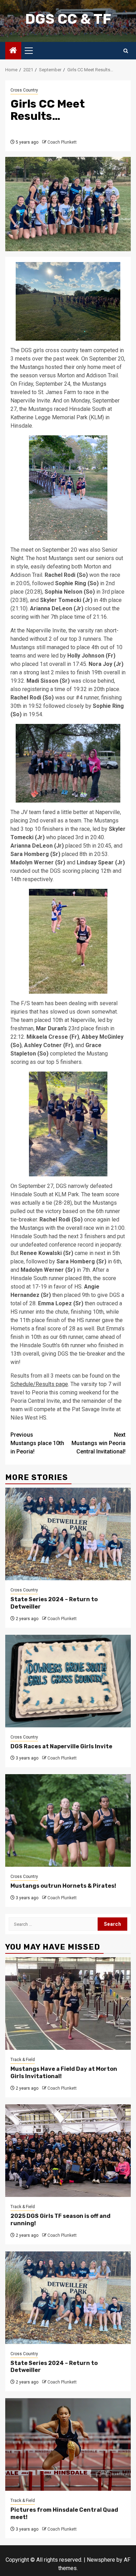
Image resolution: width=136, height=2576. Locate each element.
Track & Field (23, 2060)
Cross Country (24, 90)
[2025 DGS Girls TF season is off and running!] (68, 2151)
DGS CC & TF (68, 19)
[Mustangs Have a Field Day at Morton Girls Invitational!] (68, 2004)
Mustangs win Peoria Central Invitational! (99, 1443)
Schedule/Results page (39, 1384)
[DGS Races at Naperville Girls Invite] (68, 1681)
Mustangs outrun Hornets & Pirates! (63, 1886)
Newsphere (101, 2560)
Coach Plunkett (62, 142)
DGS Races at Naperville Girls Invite (61, 1746)
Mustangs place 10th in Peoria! (37, 1443)
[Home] (13, 51)
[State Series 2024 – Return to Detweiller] (68, 1534)
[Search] (126, 51)
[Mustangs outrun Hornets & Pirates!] (68, 1820)
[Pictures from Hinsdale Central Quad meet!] (68, 2444)
